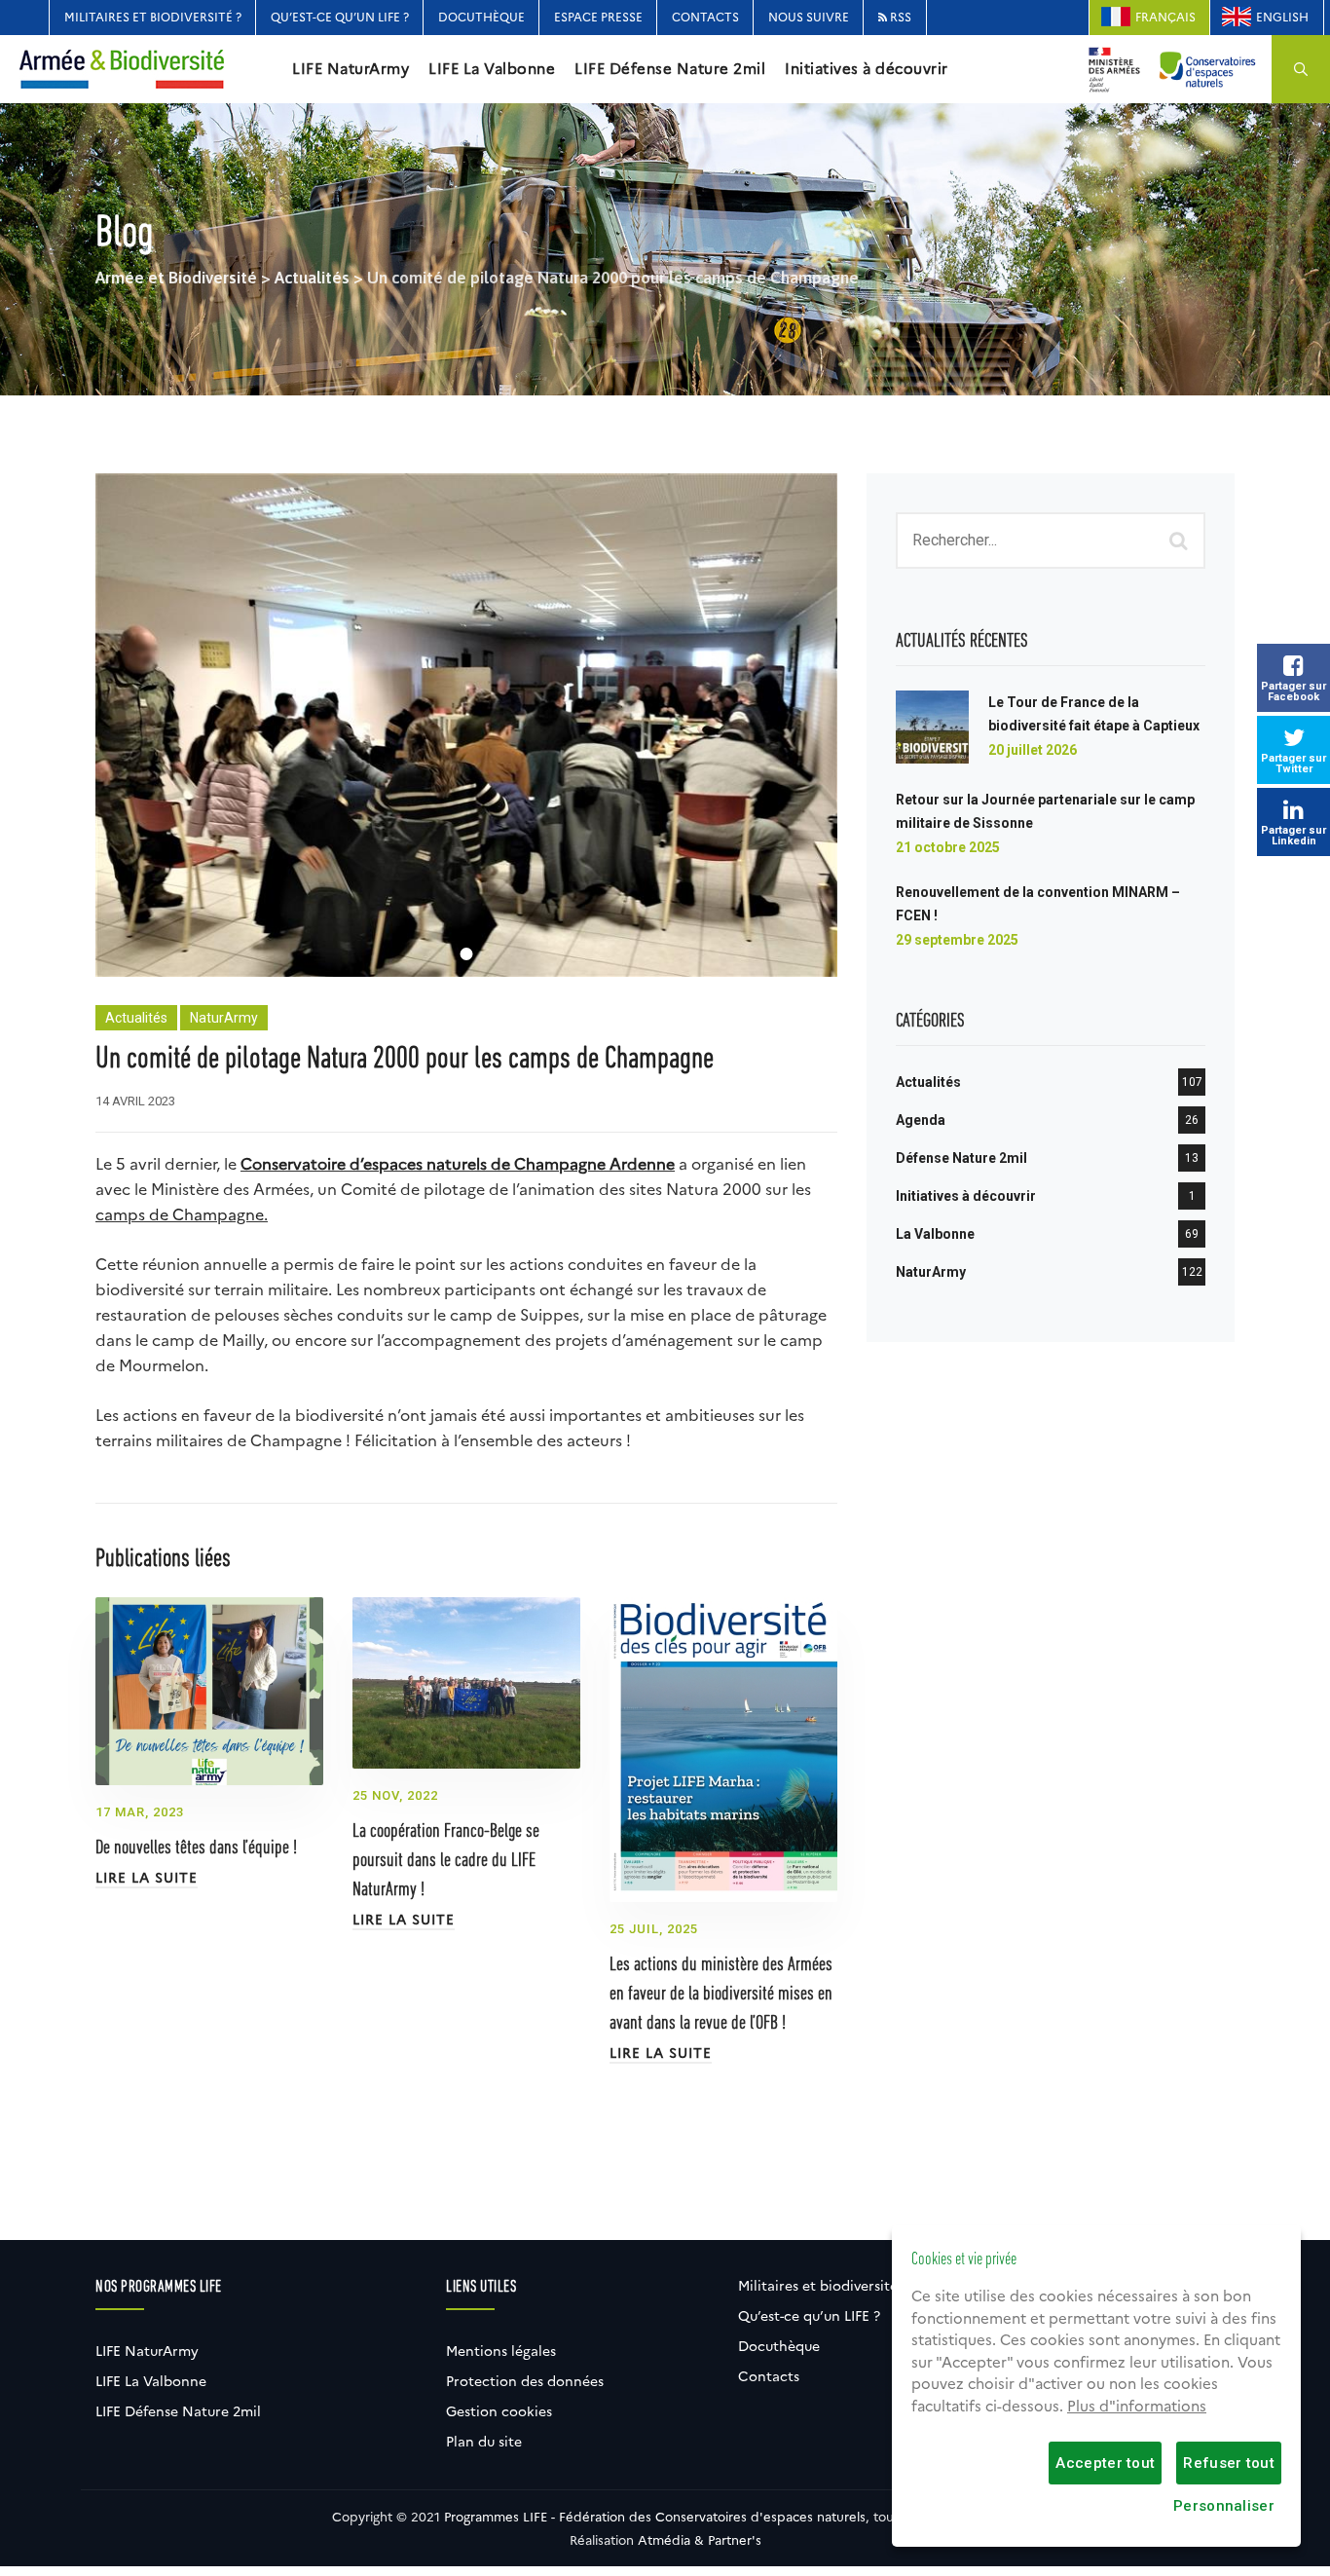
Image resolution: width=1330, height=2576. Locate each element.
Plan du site (484, 2442)
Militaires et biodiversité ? (153, 17)
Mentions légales (501, 2351)
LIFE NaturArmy (351, 69)
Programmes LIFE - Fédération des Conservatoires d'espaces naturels (655, 2517)
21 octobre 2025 (948, 847)
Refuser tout (1229, 2463)
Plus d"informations (1137, 2407)
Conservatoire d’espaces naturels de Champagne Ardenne (458, 1164)
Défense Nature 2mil (961, 1158)
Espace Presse (598, 17)
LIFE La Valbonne (492, 69)
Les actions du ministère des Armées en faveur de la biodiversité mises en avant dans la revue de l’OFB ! (721, 1995)
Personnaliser (1224, 2506)
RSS (899, 17)
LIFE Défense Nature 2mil (670, 69)
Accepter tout (1105, 2463)
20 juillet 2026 (1033, 750)
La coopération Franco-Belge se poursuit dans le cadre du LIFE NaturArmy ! (446, 1861)
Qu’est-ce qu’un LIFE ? (340, 17)
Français (1165, 17)
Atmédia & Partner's (700, 2540)
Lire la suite (147, 1878)
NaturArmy (224, 1018)
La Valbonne (935, 1234)
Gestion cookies (499, 2411)
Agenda (921, 1120)
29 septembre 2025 (957, 940)
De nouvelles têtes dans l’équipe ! (196, 1848)
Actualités (136, 1018)
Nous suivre (809, 17)
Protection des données (525, 2381)
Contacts (705, 17)
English (1282, 17)
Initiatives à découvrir (867, 69)
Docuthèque (481, 17)
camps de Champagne (180, 1215)
